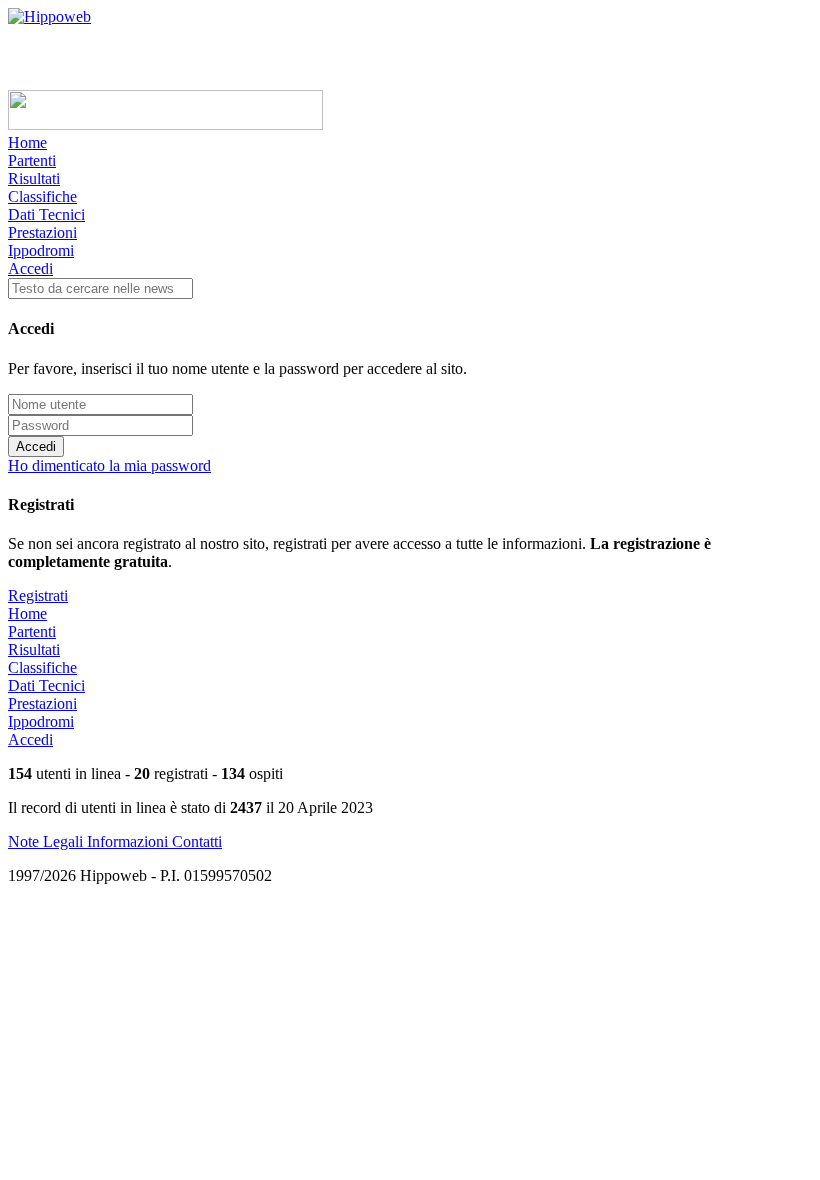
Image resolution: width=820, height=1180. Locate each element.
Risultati (34, 178)
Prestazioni (42, 232)
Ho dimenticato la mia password (109, 465)
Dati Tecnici (46, 214)
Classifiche (42, 196)
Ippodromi (41, 250)
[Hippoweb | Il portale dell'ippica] (49, 16)
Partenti (32, 160)
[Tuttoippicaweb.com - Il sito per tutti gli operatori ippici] (165, 124)
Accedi (30, 268)
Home (27, 142)
